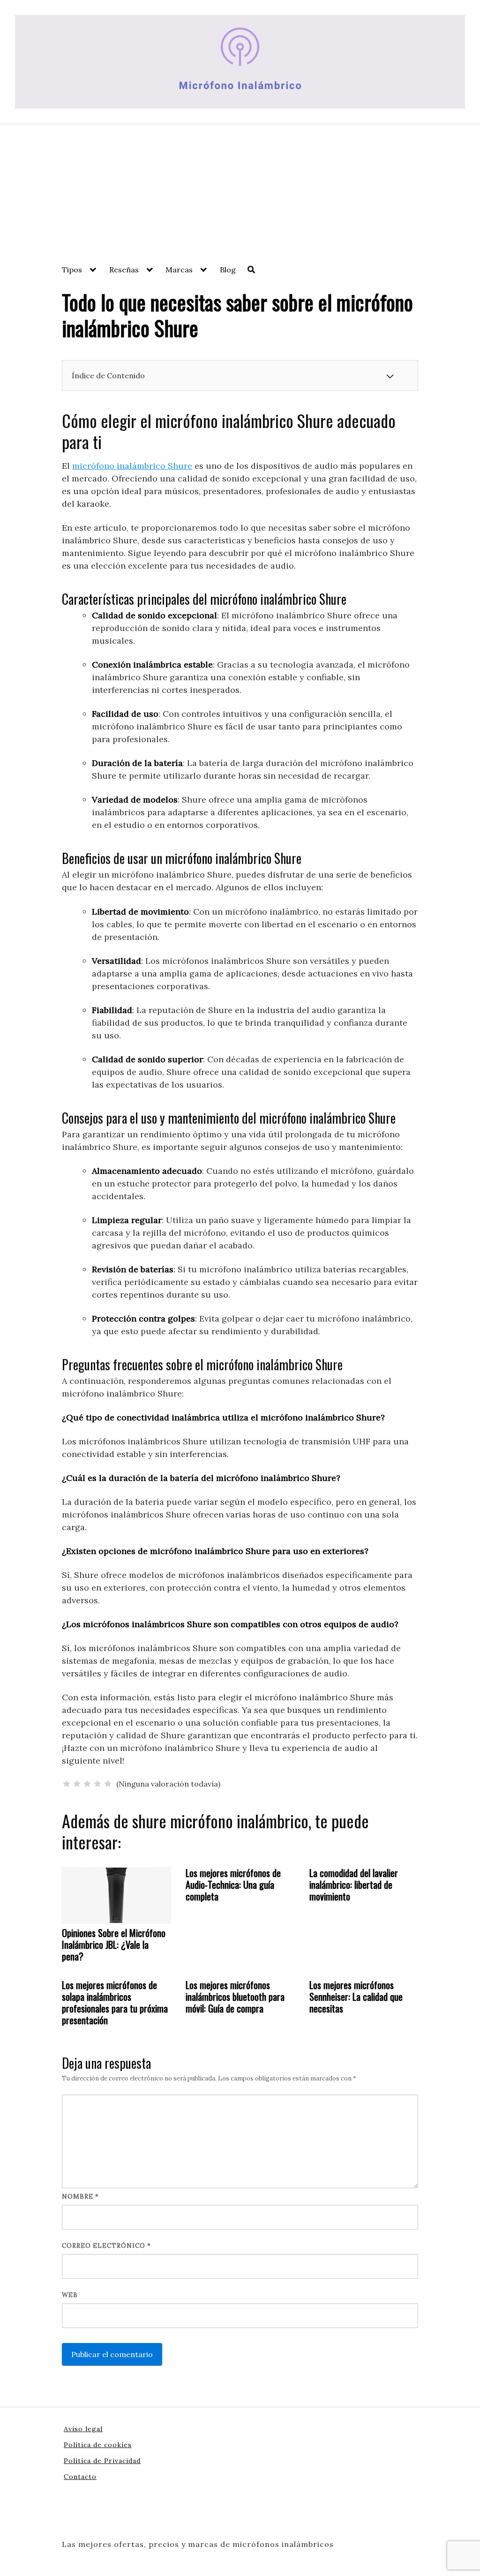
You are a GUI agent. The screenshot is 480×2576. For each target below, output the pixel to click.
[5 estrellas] (108, 1784)
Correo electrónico (106, 2246)
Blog (228, 270)
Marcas (179, 270)
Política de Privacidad (102, 2461)
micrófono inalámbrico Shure (132, 466)
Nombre (80, 2197)
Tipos (72, 270)
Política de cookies (98, 2445)
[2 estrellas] (77, 1784)
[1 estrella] (67, 1784)
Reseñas (124, 270)
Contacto (80, 2477)
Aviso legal (83, 2429)
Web (70, 2295)
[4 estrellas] (97, 1784)
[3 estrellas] (87, 1784)
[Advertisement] (240, 195)
